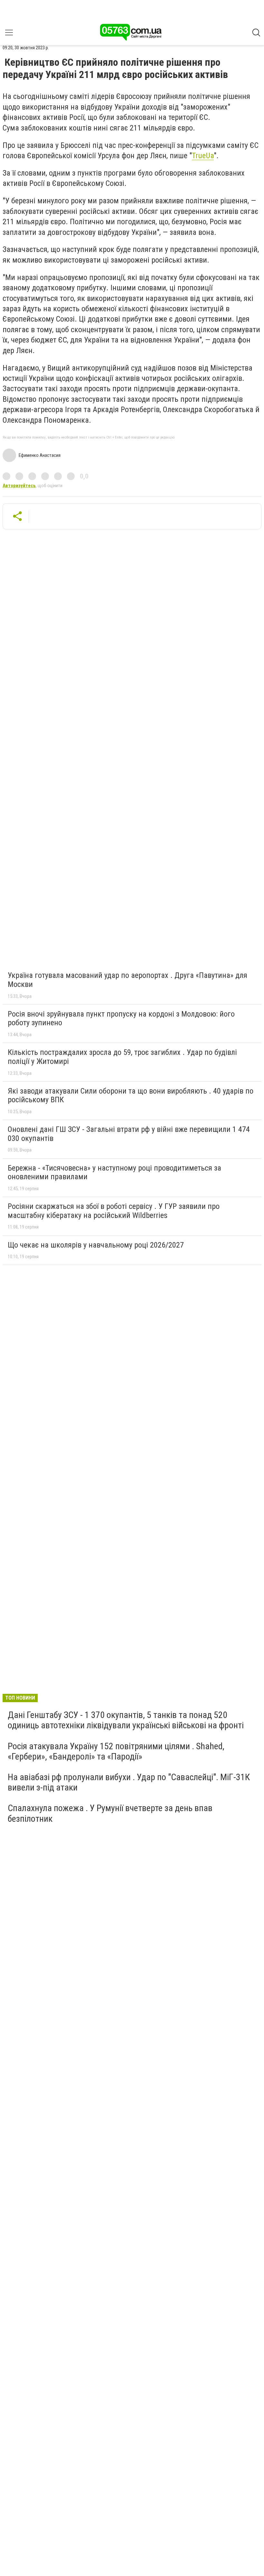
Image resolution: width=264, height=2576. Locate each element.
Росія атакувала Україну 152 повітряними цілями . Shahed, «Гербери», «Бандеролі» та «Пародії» (116, 1751)
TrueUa (203, 156)
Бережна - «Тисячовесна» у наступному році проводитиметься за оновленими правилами (114, 1172)
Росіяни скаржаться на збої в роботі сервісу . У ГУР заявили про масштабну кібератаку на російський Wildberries (114, 1211)
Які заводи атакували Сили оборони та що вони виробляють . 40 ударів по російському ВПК (131, 1095)
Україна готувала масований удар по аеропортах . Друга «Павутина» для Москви (127, 980)
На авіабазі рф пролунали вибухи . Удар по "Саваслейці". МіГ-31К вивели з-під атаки (129, 1782)
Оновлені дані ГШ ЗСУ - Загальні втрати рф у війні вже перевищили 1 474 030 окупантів (129, 1134)
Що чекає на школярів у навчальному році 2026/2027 (96, 1245)
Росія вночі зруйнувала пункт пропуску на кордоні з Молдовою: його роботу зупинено (121, 1018)
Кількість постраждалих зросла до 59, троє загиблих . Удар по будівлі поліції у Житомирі (122, 1057)
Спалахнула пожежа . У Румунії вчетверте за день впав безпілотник (110, 1813)
